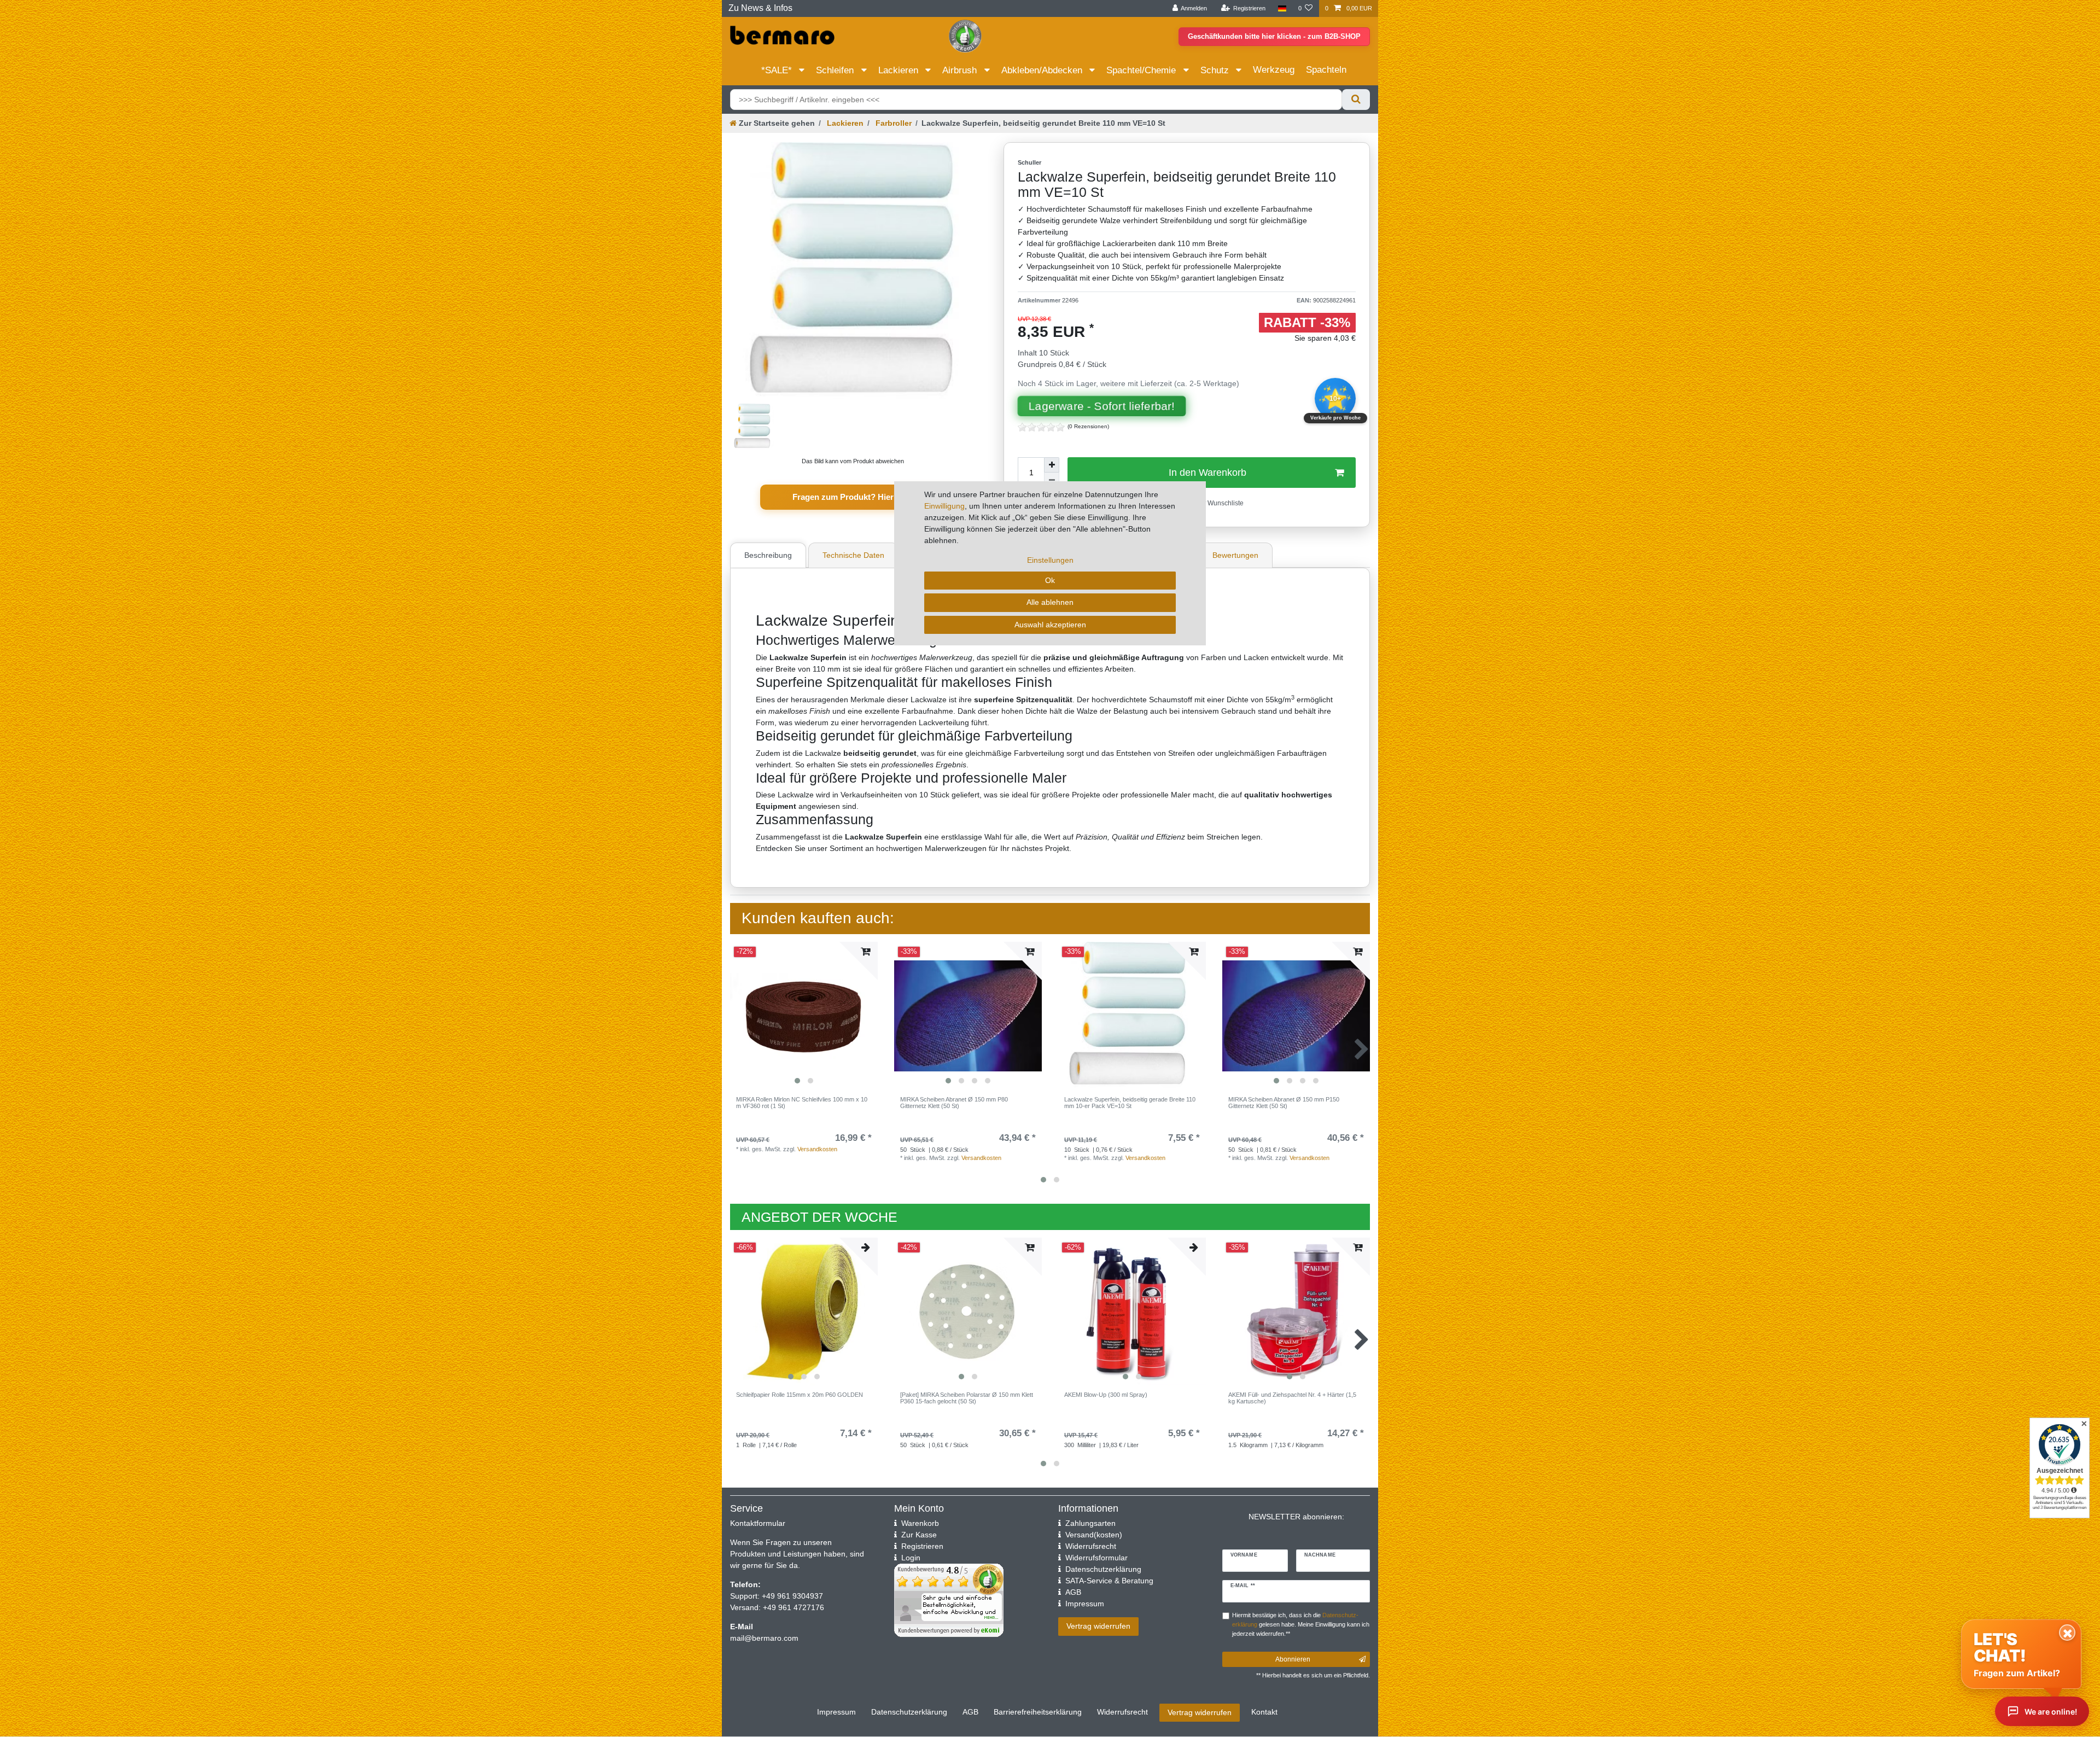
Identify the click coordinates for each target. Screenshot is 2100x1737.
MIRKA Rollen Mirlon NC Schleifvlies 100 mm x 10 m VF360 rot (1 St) (802, 1103)
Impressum (836, 1712)
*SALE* (778, 70)
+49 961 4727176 (794, 1607)
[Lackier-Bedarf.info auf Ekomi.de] (965, 36)
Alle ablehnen (1050, 602)
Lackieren (900, 70)
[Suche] (1356, 100)
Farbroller (892, 123)
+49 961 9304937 (791, 1596)
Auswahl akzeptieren (1050, 625)
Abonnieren (1293, 1659)
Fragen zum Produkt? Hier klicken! (859, 497)
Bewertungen (1235, 555)
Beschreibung (768, 555)
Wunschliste (1225, 503)
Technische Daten (853, 555)
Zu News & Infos (760, 8)
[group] (804, 1016)
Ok (1050, 580)
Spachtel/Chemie (1142, 70)
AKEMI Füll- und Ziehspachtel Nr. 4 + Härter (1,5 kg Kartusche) (1292, 1398)
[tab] (769, 555)
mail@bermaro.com (764, 1638)
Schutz (1216, 70)
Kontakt (1264, 1712)
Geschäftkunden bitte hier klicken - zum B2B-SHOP (1274, 36)
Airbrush (961, 70)
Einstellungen (1050, 560)
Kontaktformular (758, 1523)
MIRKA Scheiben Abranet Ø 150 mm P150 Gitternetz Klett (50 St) (1284, 1103)
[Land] (1282, 8)
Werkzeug (1274, 70)
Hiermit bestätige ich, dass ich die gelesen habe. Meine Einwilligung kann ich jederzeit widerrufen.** (1301, 1624)
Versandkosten (817, 1149)
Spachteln (1326, 70)
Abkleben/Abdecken (1043, 70)
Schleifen (836, 70)
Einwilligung (944, 506)
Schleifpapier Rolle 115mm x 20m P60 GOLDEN (800, 1395)
